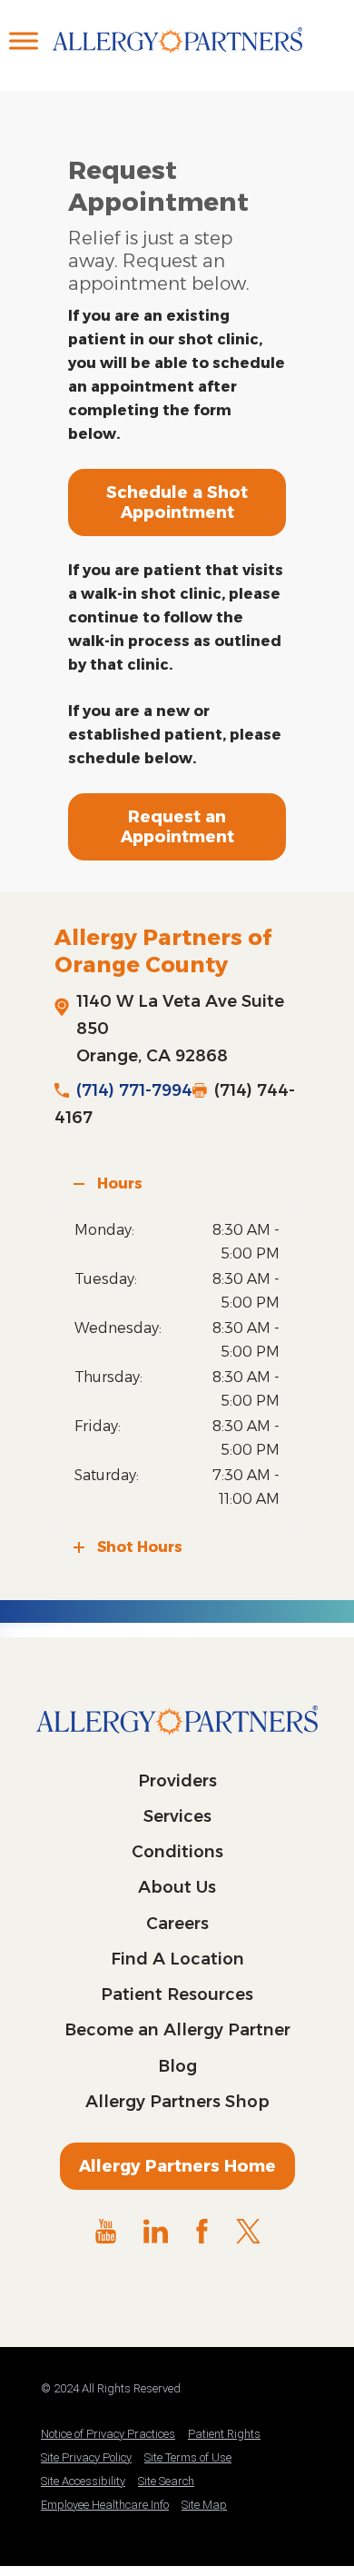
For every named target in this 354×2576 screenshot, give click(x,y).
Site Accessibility (83, 2481)
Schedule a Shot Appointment (177, 502)
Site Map (204, 2505)
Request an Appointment (177, 827)
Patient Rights (224, 2434)
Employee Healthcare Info (105, 2505)
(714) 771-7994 (134, 1090)
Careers (177, 1924)
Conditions (177, 1852)
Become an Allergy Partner (177, 2030)
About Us (177, 1887)
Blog (177, 2066)
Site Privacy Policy (86, 2457)
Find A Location (177, 1959)
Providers (177, 1781)
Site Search (166, 2481)
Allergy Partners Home (177, 2166)
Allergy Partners (177, 59)
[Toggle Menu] (24, 40)
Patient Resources (177, 1994)
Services (177, 1816)
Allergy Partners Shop (177, 2102)
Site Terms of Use (188, 2457)
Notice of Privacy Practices (108, 2434)
